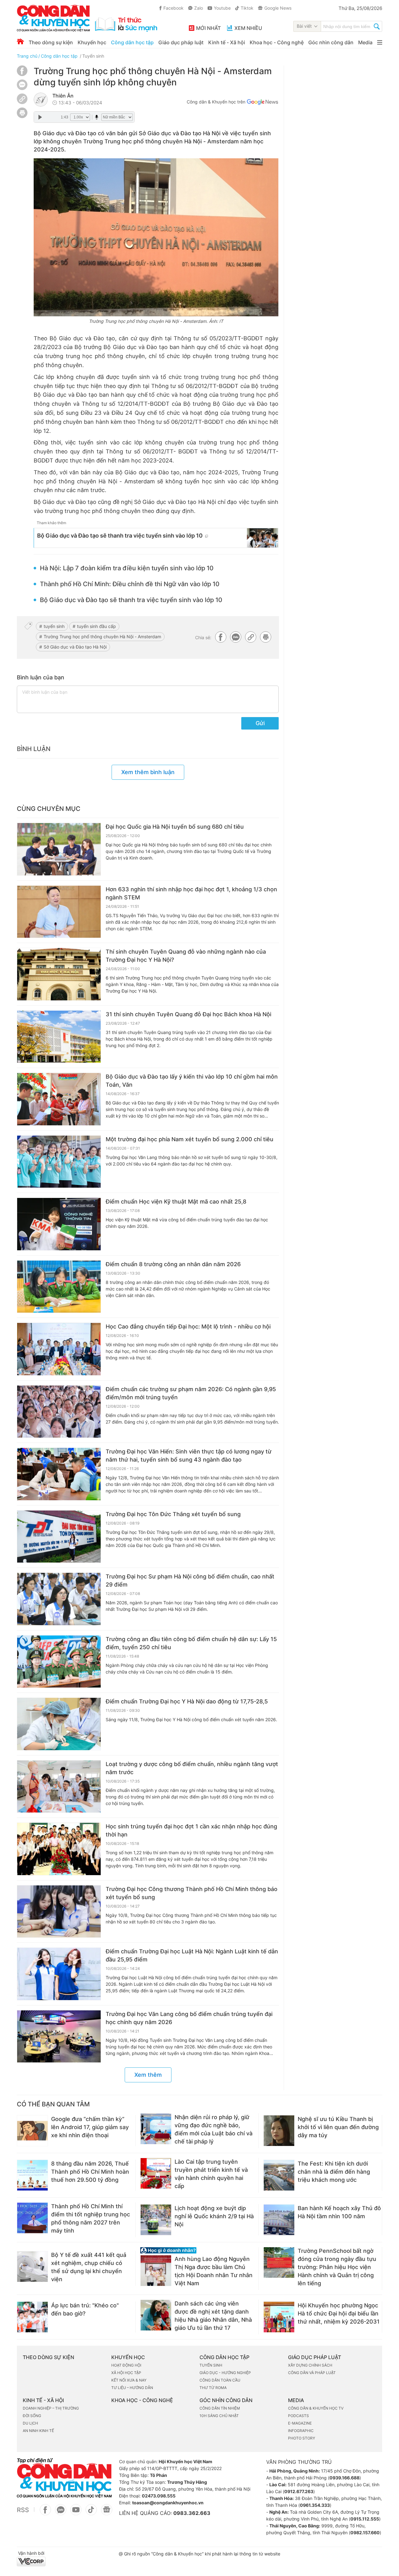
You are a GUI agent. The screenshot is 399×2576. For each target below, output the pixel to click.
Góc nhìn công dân (331, 42)
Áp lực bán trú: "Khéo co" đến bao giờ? (85, 2309)
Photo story (302, 2438)
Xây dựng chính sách (310, 2365)
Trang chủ (27, 56)
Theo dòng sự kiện (51, 42)
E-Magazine (300, 2423)
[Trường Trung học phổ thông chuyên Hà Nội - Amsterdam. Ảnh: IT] (156, 237)
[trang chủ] (87, 18)
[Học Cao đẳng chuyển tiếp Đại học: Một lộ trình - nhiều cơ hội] (59, 1349)
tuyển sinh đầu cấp (96, 626)
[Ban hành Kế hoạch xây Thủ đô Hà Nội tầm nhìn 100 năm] (279, 2220)
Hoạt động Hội (126, 2365)
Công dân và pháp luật (312, 2373)
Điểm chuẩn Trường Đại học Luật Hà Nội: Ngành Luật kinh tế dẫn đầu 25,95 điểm (192, 1955)
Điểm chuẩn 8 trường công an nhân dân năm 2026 (173, 1264)
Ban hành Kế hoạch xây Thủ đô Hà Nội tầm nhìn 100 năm (339, 2212)
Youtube (222, 8)
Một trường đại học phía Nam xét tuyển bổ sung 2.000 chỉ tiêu (190, 1139)
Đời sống (32, 2416)
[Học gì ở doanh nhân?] (197, 2250)
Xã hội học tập (126, 2373)
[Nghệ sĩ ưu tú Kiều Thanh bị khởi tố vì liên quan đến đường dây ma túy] (279, 2131)
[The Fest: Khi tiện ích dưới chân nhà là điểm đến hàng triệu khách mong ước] (279, 2175)
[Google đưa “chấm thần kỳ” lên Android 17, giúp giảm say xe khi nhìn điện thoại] (32, 2131)
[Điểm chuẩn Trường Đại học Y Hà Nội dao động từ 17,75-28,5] (59, 1724)
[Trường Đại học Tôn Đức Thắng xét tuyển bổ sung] (59, 1537)
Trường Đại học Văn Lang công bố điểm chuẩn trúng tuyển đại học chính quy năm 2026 (189, 2018)
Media (365, 42)
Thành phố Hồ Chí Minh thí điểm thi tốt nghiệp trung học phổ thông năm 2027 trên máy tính (91, 2218)
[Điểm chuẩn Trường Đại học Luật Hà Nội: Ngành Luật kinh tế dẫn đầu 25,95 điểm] (59, 1974)
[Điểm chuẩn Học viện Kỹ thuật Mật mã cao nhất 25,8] (59, 1224)
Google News (278, 8)
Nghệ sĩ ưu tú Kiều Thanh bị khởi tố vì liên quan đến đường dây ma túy (338, 2127)
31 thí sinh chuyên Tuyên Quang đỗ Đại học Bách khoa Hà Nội (188, 1014)
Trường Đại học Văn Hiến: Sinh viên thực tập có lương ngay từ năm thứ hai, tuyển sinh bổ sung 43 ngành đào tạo (189, 1456)
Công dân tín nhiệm (220, 2408)
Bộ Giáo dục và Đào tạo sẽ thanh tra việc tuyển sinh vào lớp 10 (120, 536)
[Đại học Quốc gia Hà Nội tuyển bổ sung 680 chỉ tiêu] (59, 849)
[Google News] (262, 103)
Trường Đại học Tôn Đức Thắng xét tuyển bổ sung (173, 1514)
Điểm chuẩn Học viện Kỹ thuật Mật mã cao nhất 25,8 (176, 1202)
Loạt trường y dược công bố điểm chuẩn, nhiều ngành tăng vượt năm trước (192, 1768)
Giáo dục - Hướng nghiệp (225, 2373)
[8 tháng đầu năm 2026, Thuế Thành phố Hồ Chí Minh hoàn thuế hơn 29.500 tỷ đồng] (32, 2175)
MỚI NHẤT (208, 28)
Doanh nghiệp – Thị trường (51, 2408)
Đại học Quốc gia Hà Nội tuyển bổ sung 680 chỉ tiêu (175, 827)
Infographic (301, 2431)
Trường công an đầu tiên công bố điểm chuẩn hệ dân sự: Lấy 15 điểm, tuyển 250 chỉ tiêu (191, 1643)
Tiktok (247, 8)
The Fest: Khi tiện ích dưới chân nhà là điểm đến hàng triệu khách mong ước (334, 2172)
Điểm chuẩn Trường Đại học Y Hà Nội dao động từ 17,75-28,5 (187, 1701)
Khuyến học (92, 42)
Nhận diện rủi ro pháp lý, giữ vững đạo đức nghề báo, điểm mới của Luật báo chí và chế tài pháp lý (214, 2129)
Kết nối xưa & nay (129, 2380)
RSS (23, 2510)
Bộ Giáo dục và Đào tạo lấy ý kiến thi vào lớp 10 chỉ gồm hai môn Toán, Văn (192, 1081)
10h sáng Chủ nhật (219, 2416)
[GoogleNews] (106, 2513)
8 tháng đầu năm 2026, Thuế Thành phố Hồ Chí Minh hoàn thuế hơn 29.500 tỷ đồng (90, 2172)
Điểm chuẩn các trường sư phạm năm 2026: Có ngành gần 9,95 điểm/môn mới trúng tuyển (191, 1393)
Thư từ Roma (213, 2388)
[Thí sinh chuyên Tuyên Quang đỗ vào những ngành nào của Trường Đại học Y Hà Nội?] (59, 974)
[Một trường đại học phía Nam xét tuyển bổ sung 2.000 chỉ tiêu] (59, 1162)
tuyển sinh (54, 626)
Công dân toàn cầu (220, 2380)
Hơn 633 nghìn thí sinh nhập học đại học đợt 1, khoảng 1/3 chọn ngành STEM (191, 893)
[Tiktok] (91, 2513)
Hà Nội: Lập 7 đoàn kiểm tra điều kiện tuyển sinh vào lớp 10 (127, 568)
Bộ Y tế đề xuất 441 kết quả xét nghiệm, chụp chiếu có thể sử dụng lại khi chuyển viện (89, 2267)
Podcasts (298, 2416)
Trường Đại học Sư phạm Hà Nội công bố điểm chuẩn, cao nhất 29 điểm (190, 1580)
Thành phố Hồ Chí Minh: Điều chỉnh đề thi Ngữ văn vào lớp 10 (130, 584)
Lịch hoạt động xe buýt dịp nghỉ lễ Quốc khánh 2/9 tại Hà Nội (214, 2216)
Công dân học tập (132, 42)
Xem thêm (148, 2075)
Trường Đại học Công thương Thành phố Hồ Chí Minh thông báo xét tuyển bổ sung (192, 1893)
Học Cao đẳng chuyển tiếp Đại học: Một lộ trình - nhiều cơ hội (188, 1326)
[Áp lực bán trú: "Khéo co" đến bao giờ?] (32, 2317)
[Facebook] (22, 74)
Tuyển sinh (93, 56)
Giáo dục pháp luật (181, 42)
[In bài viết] (22, 116)
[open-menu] (380, 42)
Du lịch (30, 2423)
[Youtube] (76, 2513)
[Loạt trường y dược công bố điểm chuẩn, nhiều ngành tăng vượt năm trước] (59, 1787)
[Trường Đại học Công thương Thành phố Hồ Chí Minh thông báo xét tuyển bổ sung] (59, 1912)
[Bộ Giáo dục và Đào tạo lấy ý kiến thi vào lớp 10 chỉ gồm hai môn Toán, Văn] (59, 1099)
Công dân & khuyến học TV (316, 2408)
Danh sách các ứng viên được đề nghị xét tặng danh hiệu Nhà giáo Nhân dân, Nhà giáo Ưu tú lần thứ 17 (213, 2316)
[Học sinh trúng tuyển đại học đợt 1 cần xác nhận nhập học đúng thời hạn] (59, 1849)
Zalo (199, 8)
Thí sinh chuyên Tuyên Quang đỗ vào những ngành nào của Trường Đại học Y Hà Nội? (186, 956)
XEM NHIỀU (248, 28)
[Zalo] (22, 85)
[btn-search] (377, 27)
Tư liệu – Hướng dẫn (132, 2388)
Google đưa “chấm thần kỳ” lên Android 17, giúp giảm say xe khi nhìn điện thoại (90, 2127)
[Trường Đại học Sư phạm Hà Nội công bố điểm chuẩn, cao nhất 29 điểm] (59, 1599)
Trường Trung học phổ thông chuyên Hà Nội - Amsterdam (102, 637)
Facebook (173, 8)
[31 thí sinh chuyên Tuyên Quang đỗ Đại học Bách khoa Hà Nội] (59, 1037)
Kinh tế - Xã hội (227, 42)
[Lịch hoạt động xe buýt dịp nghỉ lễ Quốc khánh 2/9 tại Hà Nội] (156, 2220)
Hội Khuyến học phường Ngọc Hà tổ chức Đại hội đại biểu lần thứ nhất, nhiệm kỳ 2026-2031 (339, 2313)
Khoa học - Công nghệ (277, 42)
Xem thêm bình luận (148, 772)
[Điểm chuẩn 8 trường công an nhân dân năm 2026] (59, 1287)
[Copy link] (22, 100)
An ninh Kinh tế (38, 2431)
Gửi (260, 723)
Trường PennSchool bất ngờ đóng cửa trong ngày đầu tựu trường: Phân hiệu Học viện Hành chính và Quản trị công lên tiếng (337, 2267)
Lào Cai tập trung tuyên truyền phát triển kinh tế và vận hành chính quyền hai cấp (211, 2174)
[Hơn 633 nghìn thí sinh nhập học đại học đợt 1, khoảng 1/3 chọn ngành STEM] (59, 912)
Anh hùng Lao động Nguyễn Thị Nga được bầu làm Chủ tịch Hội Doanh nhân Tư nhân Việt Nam (214, 2271)
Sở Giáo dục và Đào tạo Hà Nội (75, 647)
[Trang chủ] (20, 41)
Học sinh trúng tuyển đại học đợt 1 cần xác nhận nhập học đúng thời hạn (191, 1830)
